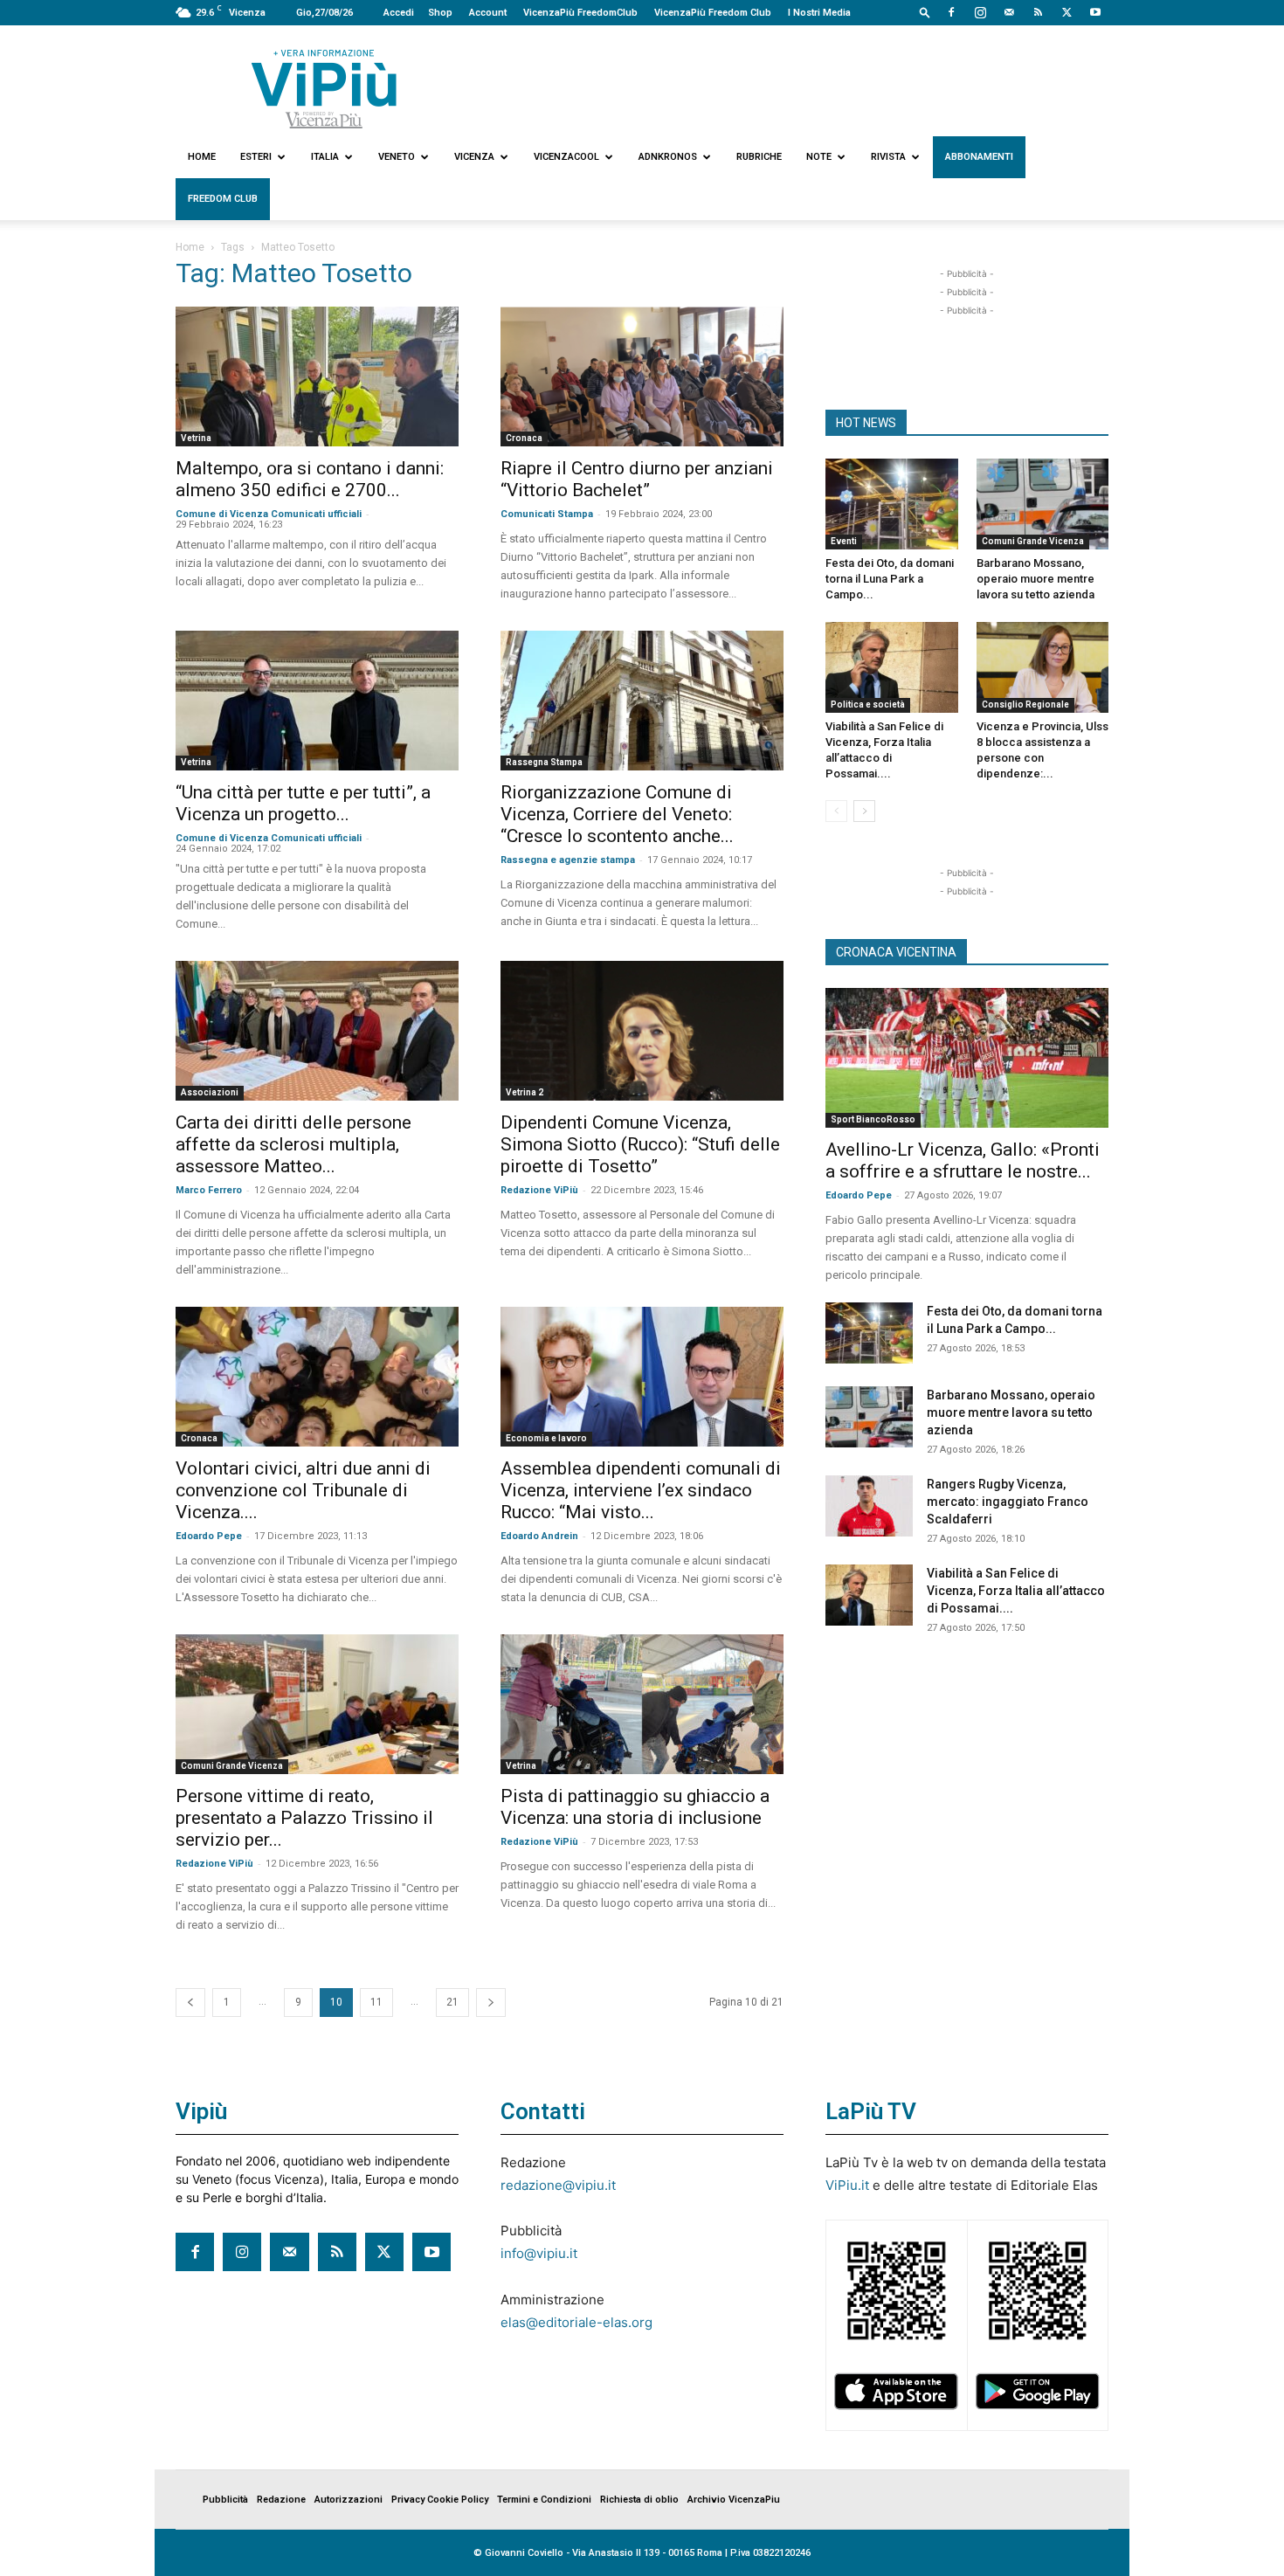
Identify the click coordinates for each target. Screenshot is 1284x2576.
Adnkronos (668, 157)
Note (819, 157)
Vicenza (474, 157)
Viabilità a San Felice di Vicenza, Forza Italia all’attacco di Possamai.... (1016, 1591)
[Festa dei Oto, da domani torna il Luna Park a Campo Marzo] (892, 504)
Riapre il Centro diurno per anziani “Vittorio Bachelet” (637, 479)
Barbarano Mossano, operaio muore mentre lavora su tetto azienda (1035, 579)
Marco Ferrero (209, 1190)
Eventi (844, 541)
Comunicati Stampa (547, 514)
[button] (925, 12)
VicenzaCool (566, 157)
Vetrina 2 (525, 1092)
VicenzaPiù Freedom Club (713, 13)
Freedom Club (223, 199)
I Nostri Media (819, 13)
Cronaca (524, 438)
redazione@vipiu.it (558, 2185)
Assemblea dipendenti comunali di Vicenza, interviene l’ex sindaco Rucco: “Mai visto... (641, 1490)
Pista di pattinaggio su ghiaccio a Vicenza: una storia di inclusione (635, 1807)
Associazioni (210, 1092)
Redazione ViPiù (539, 1190)
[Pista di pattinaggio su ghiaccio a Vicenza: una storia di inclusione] (642, 1704)
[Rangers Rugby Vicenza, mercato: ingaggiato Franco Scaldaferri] (869, 1506)
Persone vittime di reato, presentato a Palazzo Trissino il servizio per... (304, 1818)
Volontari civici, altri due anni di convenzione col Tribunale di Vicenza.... (303, 1490)
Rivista (888, 157)
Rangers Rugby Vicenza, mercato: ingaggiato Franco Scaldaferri (1008, 1502)
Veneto (397, 157)
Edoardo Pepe (209, 1536)
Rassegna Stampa (544, 762)
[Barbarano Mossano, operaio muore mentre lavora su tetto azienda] (1043, 504)
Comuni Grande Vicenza (232, 1766)
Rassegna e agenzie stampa (568, 860)
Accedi (399, 13)
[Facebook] (951, 12)
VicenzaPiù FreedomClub (580, 13)
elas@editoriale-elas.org (576, 2322)
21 (452, 2002)
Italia (325, 157)
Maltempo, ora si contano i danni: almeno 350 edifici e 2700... (310, 479)
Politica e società (868, 704)
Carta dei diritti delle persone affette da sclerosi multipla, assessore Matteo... (293, 1144)
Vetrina (196, 438)
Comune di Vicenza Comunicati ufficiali (269, 514)
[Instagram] (980, 12)
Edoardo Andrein (539, 1536)
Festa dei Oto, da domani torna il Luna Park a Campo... (890, 579)
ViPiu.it (847, 2185)
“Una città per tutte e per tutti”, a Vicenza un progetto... (303, 803)
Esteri (256, 157)
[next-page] (491, 2003)
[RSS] (1038, 12)
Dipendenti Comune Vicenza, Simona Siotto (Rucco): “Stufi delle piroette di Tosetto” (640, 1144)
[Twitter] (1067, 12)
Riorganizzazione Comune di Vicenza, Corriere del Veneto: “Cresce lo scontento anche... (617, 814)
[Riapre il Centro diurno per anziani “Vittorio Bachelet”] (642, 376)
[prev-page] (190, 2003)
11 (376, 2002)
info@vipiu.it (539, 2253)
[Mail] (1009, 12)
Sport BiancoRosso (873, 1119)
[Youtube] (1095, 12)
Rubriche (759, 157)
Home (202, 157)
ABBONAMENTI (979, 157)
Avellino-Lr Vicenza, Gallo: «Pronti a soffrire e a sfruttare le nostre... (963, 1160)
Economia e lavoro (546, 1438)
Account (488, 13)
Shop (440, 13)
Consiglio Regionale (1025, 704)
